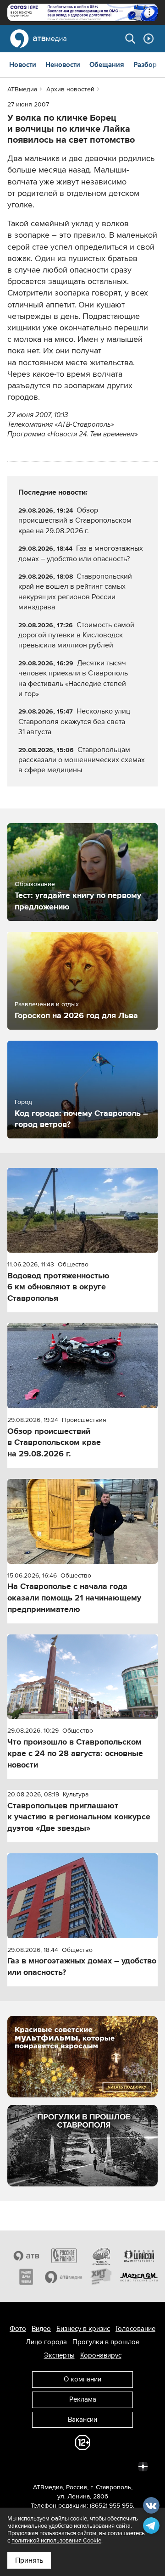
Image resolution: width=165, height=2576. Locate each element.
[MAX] (82, 2466)
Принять (29, 2560)
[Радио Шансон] (139, 2256)
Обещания (107, 65)
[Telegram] (42, 2466)
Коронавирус (101, 2355)
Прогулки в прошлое (106, 2342)
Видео (41, 2329)
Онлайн (148, 39)
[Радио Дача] (26, 2277)
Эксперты (59, 2355)
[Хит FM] (101, 2277)
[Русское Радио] (64, 2256)
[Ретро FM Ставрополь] (101, 2256)
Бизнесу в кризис (83, 2329)
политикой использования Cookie (56, 2541)
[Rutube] (123, 2466)
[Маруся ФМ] (139, 2277)
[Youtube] (103, 2466)
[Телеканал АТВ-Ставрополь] (26, 2256)
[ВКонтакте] (22, 2466)
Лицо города (46, 2342)
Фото (18, 2329)
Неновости (63, 65)
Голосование (135, 2329)
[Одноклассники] (62, 2466)
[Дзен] (143, 2466)
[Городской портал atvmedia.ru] (64, 2277)
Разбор (145, 65)
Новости (23, 65)
